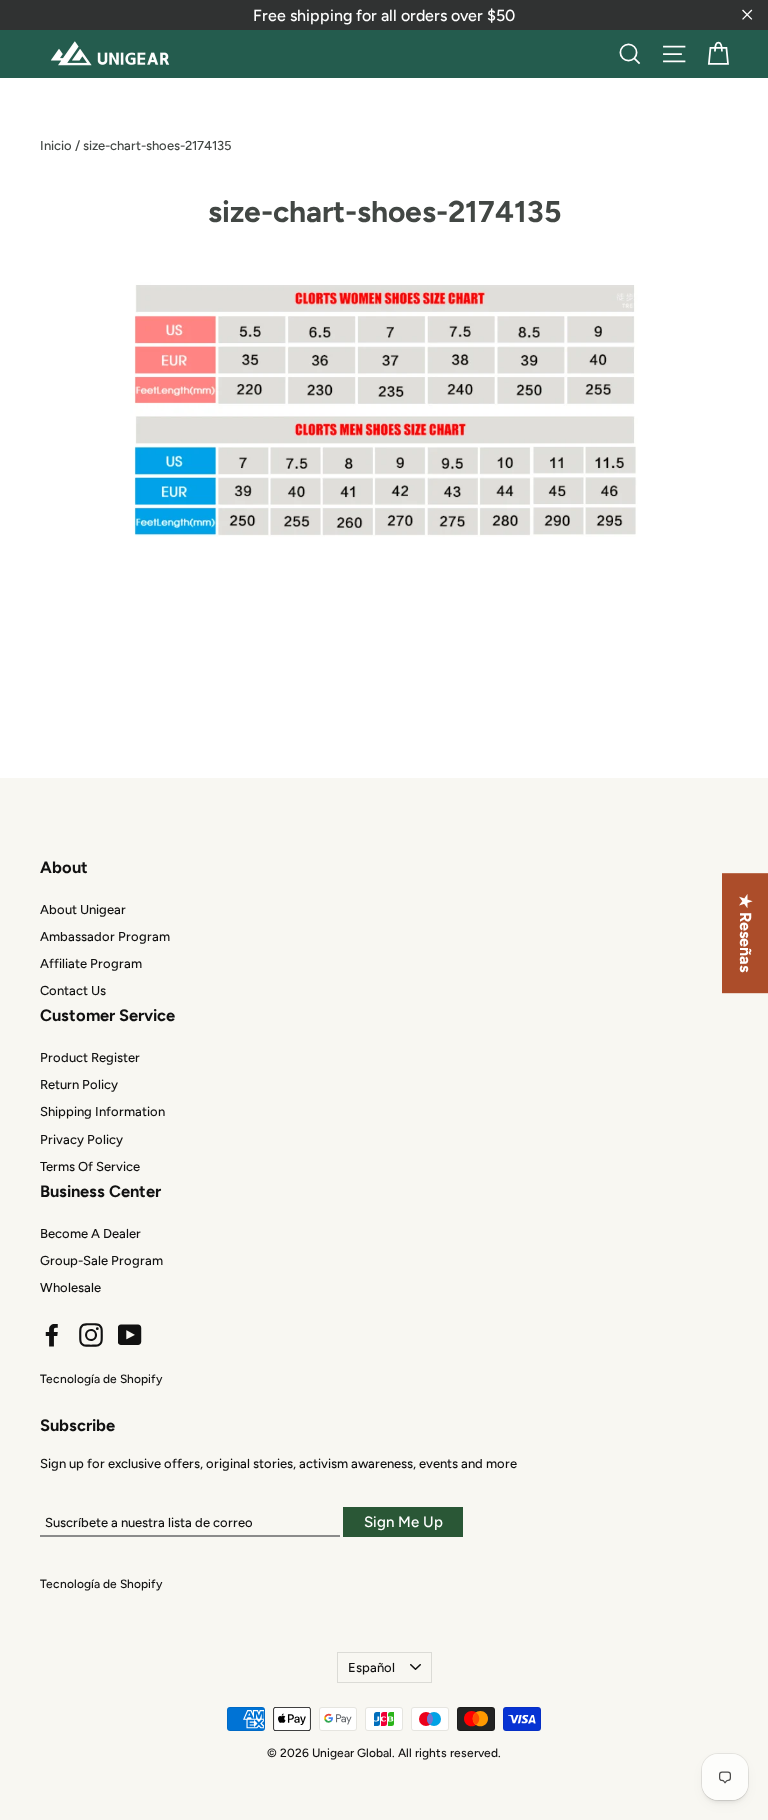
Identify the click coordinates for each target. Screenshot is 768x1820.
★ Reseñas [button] (745, 933)
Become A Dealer (90, 1233)
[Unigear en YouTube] (130, 1335)
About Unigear (83, 909)
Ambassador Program (105, 936)
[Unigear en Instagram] (91, 1335)
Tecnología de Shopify (101, 1379)
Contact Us (73, 990)
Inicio (56, 145)
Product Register (90, 1057)
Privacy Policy (81, 1139)
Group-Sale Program (101, 1260)
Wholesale (70, 1287)
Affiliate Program (91, 963)
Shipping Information (102, 1111)
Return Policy (79, 1084)
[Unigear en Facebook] (52, 1335)
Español (371, 1667)
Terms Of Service (90, 1166)
